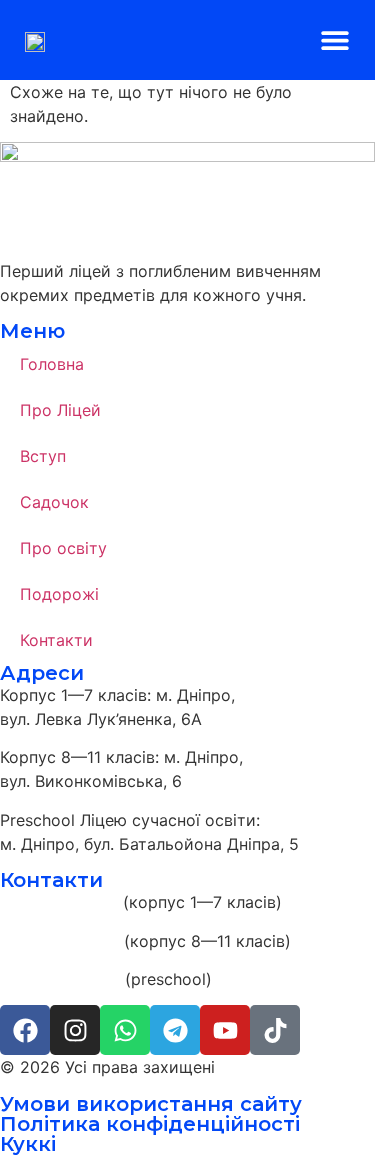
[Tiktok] (275, 1030)
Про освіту (63, 548)
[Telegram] (175, 1030)
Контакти (56, 640)
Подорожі (59, 594)
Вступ (43, 456)
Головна (52, 364)
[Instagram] (75, 1030)
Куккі (28, 1144)
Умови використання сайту (151, 1104)
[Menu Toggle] (335, 40)
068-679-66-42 (60, 979)
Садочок (54, 502)
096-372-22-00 (59, 941)
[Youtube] (225, 1030)
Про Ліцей (60, 410)
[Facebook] (25, 1030)
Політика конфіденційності (150, 1124)
